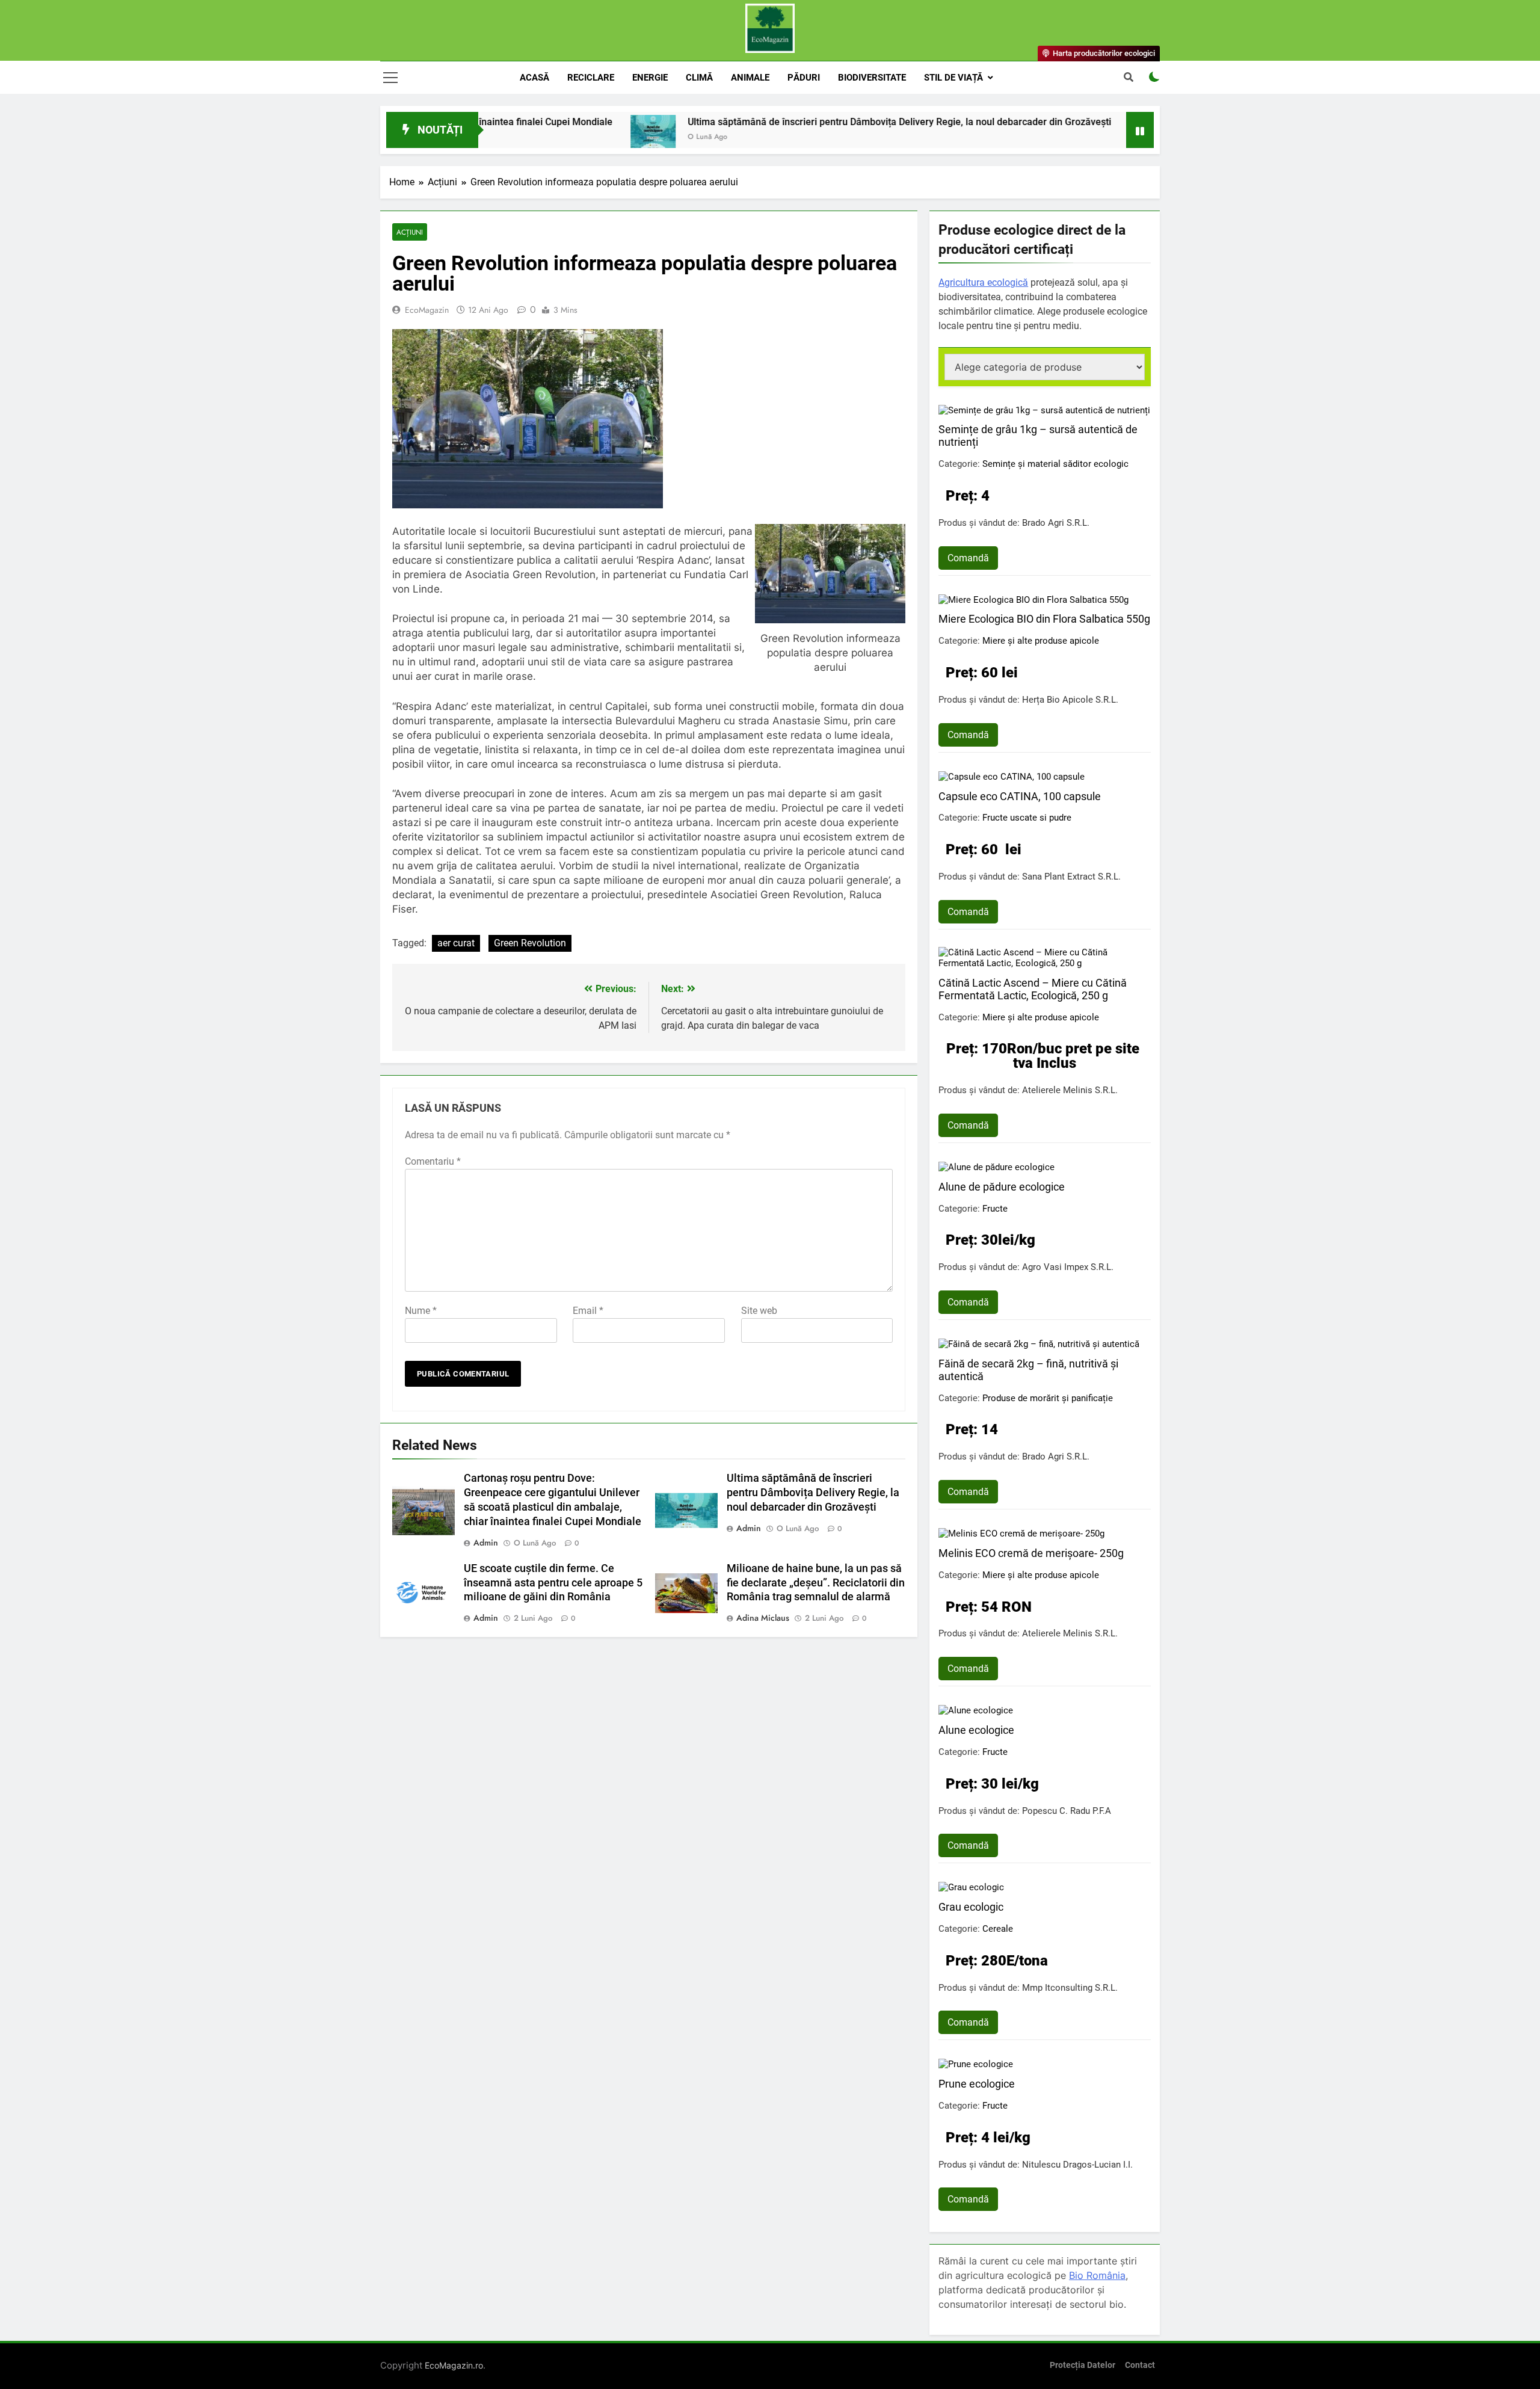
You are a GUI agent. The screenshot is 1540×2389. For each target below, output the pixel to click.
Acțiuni (410, 232)
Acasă (534, 78)
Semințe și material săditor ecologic (1055, 464)
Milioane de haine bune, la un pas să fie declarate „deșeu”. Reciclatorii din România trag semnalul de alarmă (816, 1583)
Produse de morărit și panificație (1048, 1398)
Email (588, 1311)
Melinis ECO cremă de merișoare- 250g (1031, 1553)
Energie (650, 78)
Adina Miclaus (763, 1618)
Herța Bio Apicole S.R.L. (1070, 700)
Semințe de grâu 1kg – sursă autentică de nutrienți (1038, 436)
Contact (1140, 2365)
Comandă (968, 558)
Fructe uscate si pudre (1027, 818)
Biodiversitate (872, 78)
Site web (759, 1311)
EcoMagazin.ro (454, 2365)
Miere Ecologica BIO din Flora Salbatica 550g (1044, 619)
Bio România (1097, 2275)
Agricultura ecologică (983, 282)
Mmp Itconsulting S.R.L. (1070, 1988)
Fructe (995, 1209)
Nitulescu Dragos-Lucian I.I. (1077, 2165)
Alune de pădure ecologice (1002, 1187)
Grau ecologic (971, 1907)
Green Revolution (530, 943)
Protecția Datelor (1083, 2365)
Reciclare (591, 78)
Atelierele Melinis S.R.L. (1070, 1090)
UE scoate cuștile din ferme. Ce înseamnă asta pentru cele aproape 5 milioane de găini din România (553, 1583)
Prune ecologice (977, 2084)
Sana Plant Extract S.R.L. (1071, 877)
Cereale (998, 1929)
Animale (750, 78)
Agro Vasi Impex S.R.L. (1068, 1267)
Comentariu (433, 1161)
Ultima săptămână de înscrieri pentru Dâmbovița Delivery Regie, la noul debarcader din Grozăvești (781, 122)
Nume (421, 1311)
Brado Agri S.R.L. (1056, 523)
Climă (699, 78)
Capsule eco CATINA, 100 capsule (1020, 796)
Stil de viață (953, 78)
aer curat (456, 943)
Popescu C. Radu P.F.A (1067, 1811)
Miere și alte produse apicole (1041, 641)
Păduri (804, 78)
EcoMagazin (427, 310)
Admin (486, 1543)
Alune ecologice (976, 1730)
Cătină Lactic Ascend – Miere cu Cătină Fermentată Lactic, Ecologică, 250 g (1033, 989)
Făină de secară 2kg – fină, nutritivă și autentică (1028, 1370)
